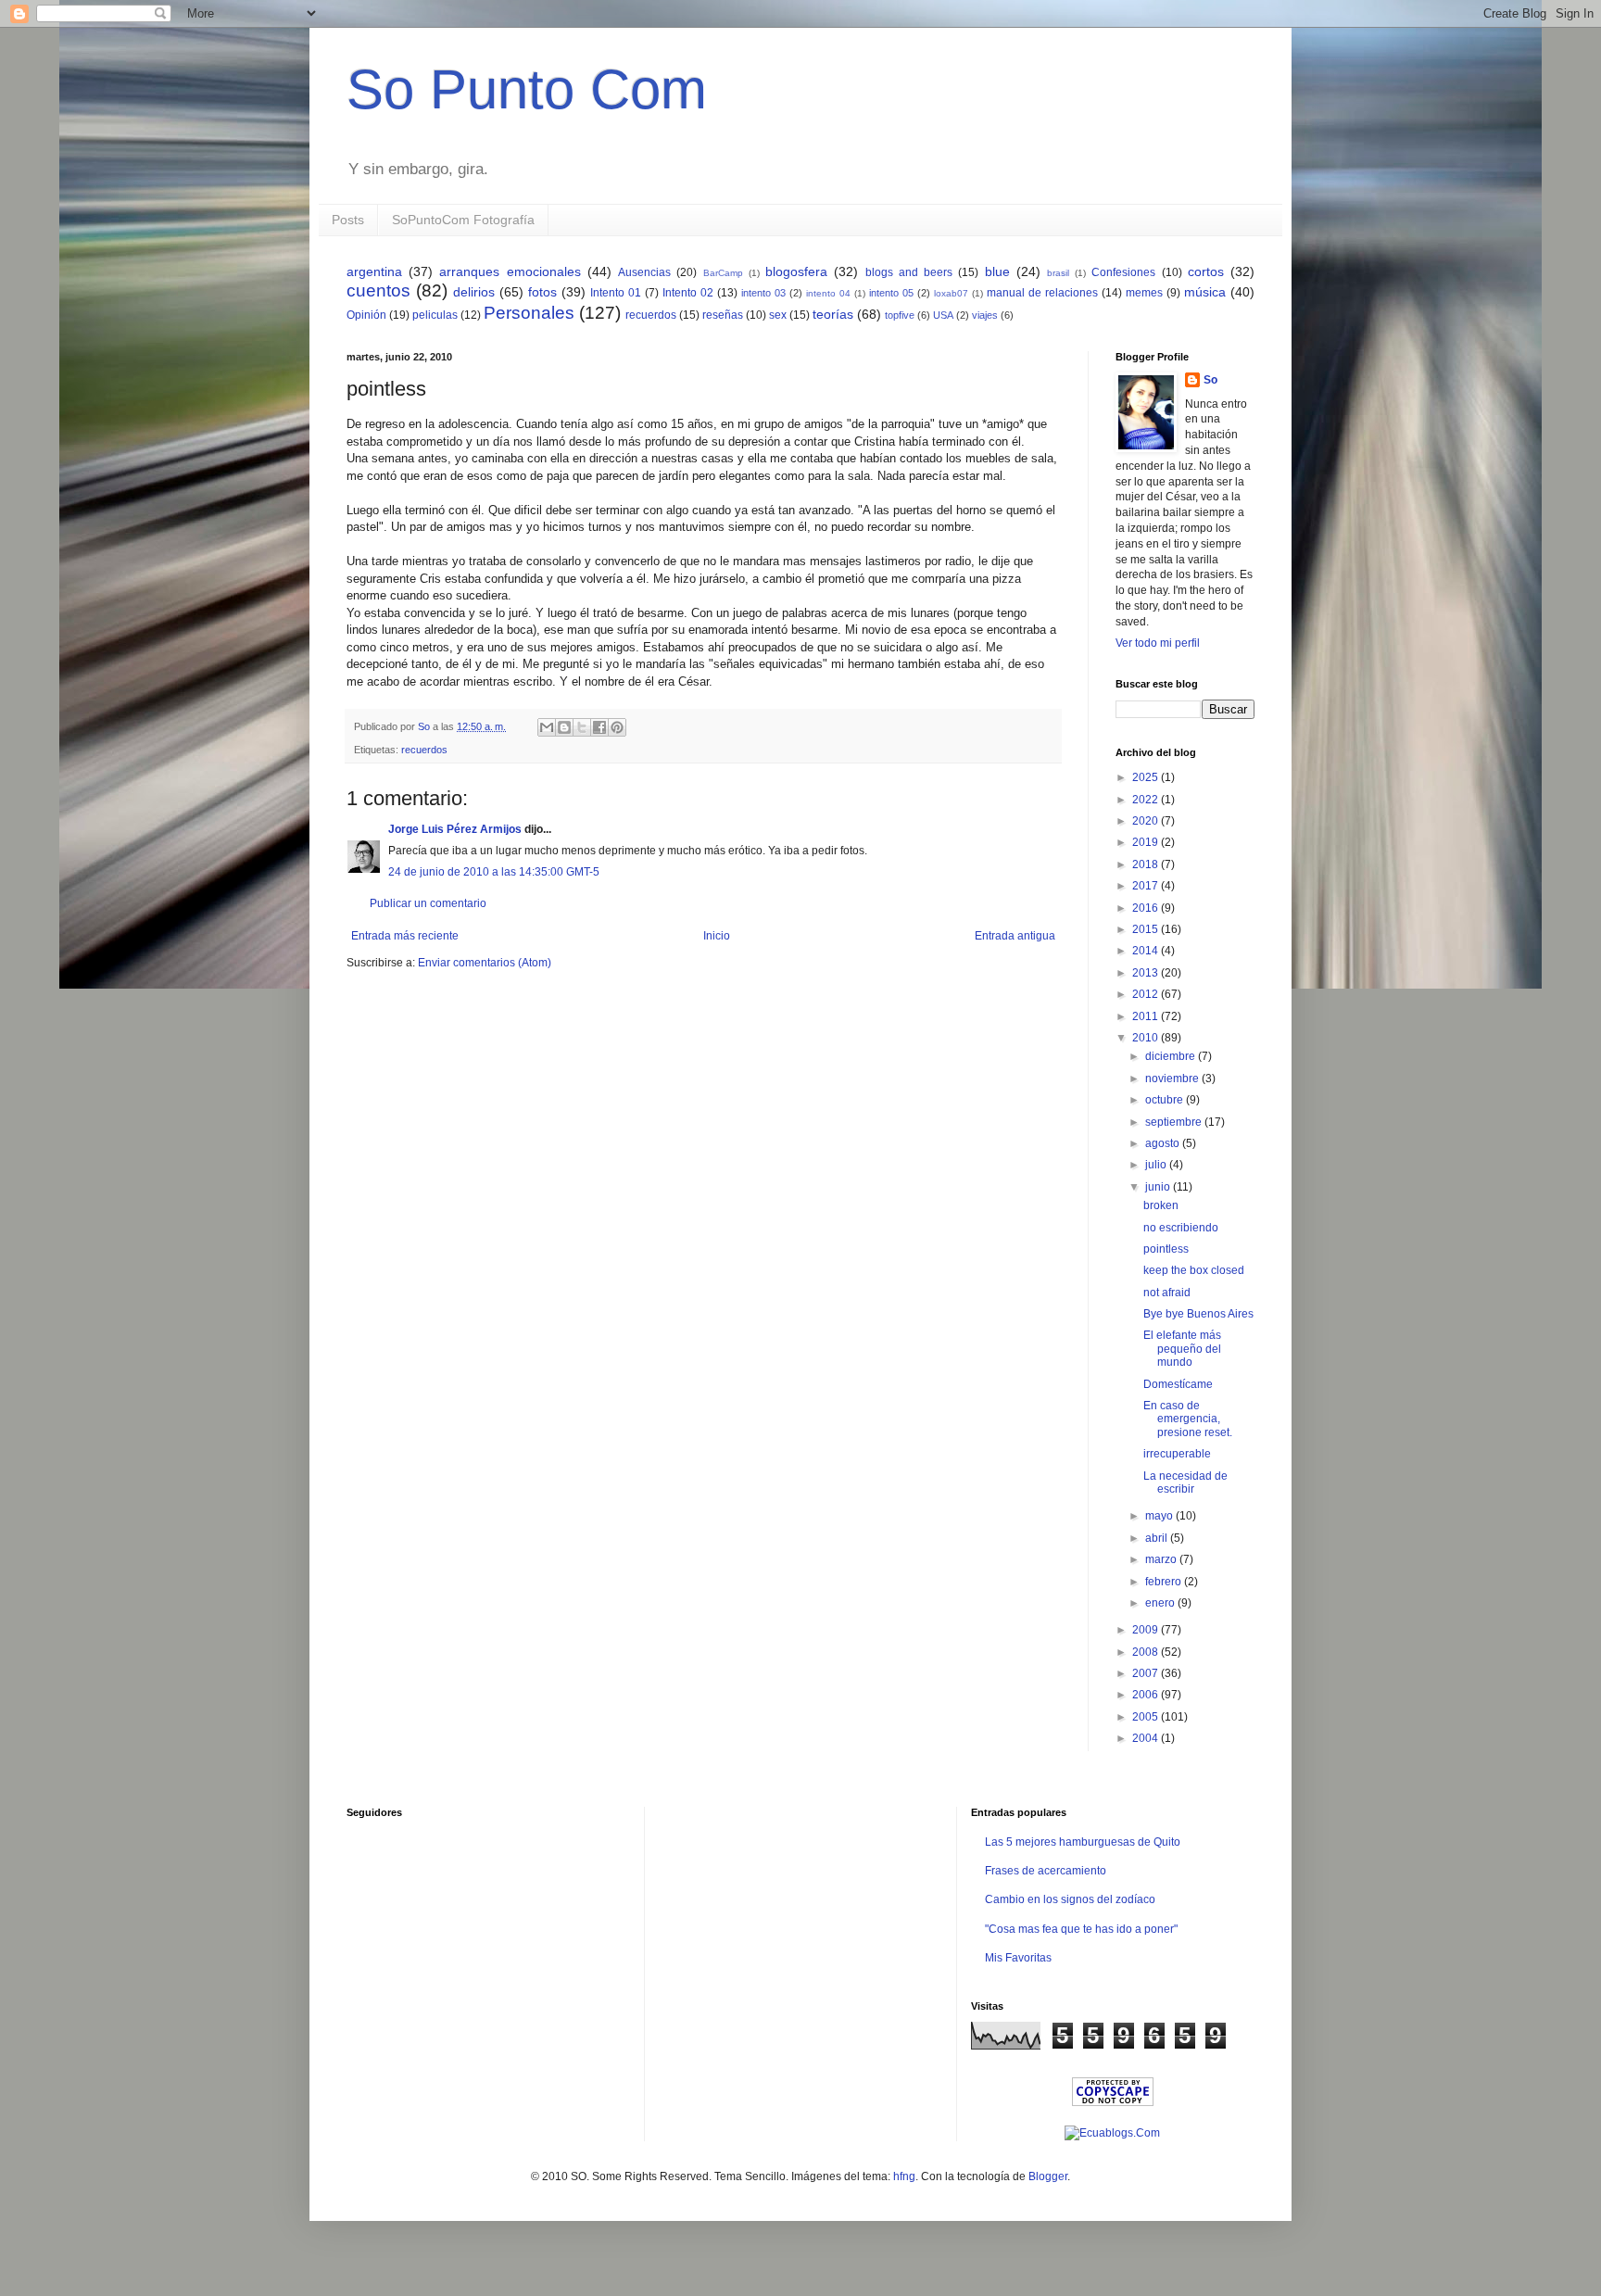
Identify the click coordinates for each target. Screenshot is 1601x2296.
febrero (1165, 1582)
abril (1158, 1538)
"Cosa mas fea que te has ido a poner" (1081, 1929)
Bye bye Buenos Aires (1198, 1314)
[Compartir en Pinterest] (617, 727)
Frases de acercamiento (1046, 1871)
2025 (1147, 777)
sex (778, 315)
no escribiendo (1181, 1228)
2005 (1147, 1717)
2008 (1147, 1652)
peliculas (435, 315)
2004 (1147, 1738)
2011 (1147, 1016)
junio (1159, 1187)
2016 (1147, 908)
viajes (985, 315)
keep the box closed (1194, 1270)
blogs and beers (909, 272)
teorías (833, 314)
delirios (474, 292)
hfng (904, 2176)
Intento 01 (616, 293)
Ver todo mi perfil (1158, 643)
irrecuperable (1177, 1454)
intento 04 (828, 293)
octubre (1166, 1100)
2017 (1147, 886)
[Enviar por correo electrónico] (547, 727)
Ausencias (644, 272)
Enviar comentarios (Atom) (485, 963)
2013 (1147, 973)
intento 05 (891, 293)
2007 (1147, 1673)
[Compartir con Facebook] (599, 727)
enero (1161, 1603)
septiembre (1175, 1122)
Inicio (717, 936)
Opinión (366, 315)
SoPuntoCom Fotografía (463, 220)
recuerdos (651, 315)
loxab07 (951, 293)
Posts (348, 220)
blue (997, 271)
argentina (374, 271)
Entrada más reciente (405, 936)
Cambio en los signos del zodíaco (1070, 1899)
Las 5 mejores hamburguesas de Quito (1083, 1842)
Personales (529, 313)
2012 (1147, 994)
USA (943, 315)
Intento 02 (688, 293)
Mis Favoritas (1018, 1958)
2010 (1147, 1038)
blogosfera (796, 271)
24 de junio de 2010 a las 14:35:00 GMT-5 (494, 872)
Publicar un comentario (428, 903)
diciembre (1172, 1056)
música (1205, 292)
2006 (1147, 1695)
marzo (1162, 1559)
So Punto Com (527, 89)
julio (1157, 1165)
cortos (1206, 271)
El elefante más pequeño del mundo (1182, 1349)
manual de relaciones (1042, 293)
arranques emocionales (510, 271)
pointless (1166, 1249)
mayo (1160, 1516)
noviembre (1173, 1079)
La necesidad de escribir (1185, 1482)
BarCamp (723, 273)
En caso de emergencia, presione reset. (1188, 1419)
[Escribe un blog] (564, 727)
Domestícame (1178, 1384)
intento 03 (763, 293)
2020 (1147, 821)
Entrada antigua (1015, 936)
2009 (1147, 1630)
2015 (1147, 929)
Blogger (1048, 2176)
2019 (1147, 842)
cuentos (378, 290)
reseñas (723, 315)
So (1210, 380)
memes (1144, 293)
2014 (1147, 951)
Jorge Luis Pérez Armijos (455, 829)
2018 (1147, 864)
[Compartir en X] (582, 727)
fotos (542, 292)
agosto (1164, 1143)
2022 (1147, 800)
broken (1161, 1205)
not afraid (1167, 1293)
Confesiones (1123, 272)
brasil (1058, 273)
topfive (900, 315)
